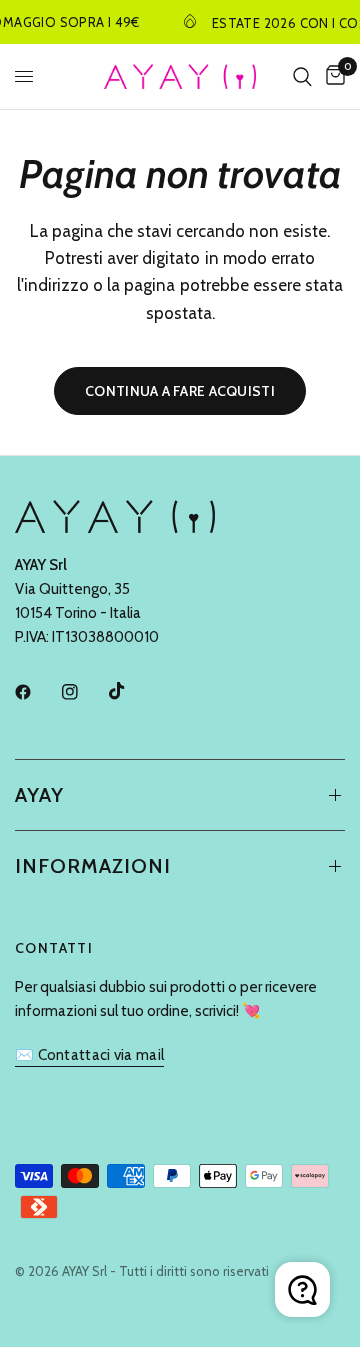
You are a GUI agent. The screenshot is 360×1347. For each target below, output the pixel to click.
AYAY (39, 795)
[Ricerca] (302, 76)
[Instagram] (84, 692)
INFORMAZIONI (93, 866)
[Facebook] (37, 692)
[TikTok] (131, 691)
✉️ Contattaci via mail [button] (89, 1055)
